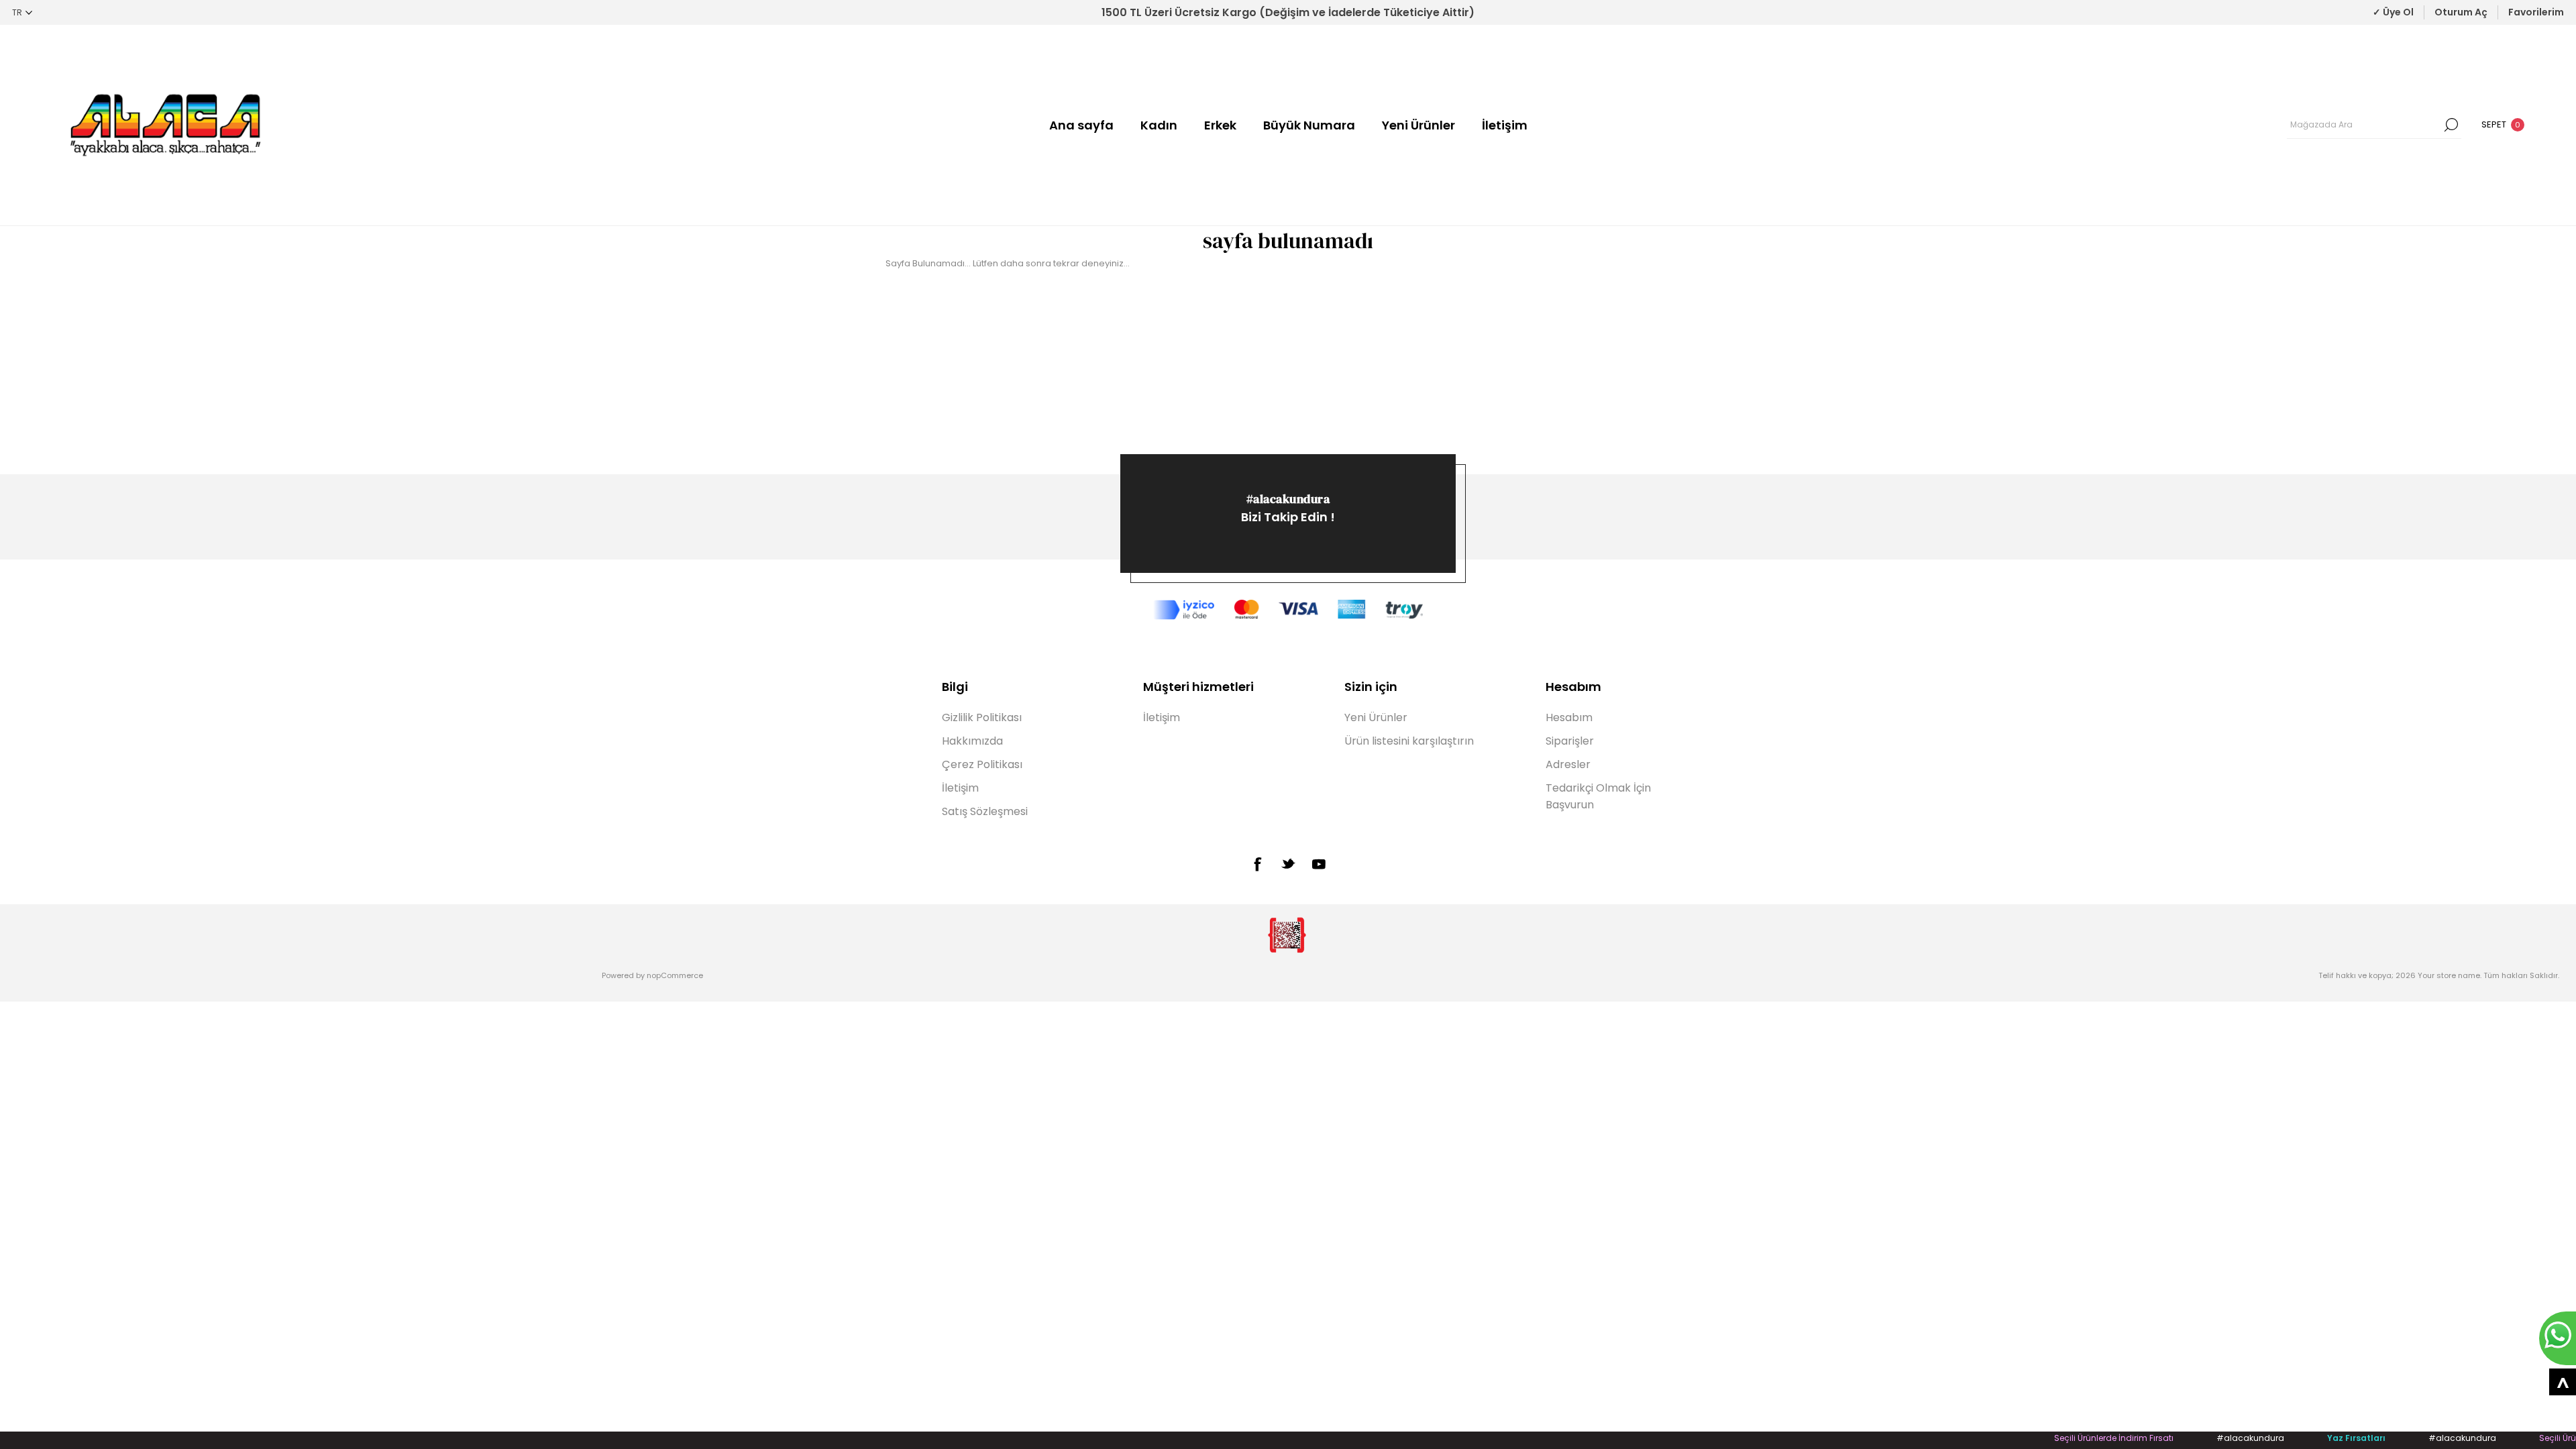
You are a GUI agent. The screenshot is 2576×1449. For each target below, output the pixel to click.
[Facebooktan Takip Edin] (1257, 864)
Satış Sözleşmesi (985, 811)
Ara (2451, 125)
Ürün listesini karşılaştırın (1409, 741)
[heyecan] (1288, 863)
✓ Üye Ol (2393, 12)
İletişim (1505, 125)
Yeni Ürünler (1418, 125)
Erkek (1220, 125)
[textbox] (2364, 125)
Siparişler (1570, 741)
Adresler (1568, 764)
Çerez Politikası (982, 764)
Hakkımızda (972, 741)
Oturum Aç (2461, 12)
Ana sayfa (1081, 125)
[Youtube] (1319, 864)
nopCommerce (675, 975)
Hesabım (1569, 717)
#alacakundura (1288, 499)
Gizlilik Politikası (982, 717)
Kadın (1159, 125)
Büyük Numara (1309, 125)
